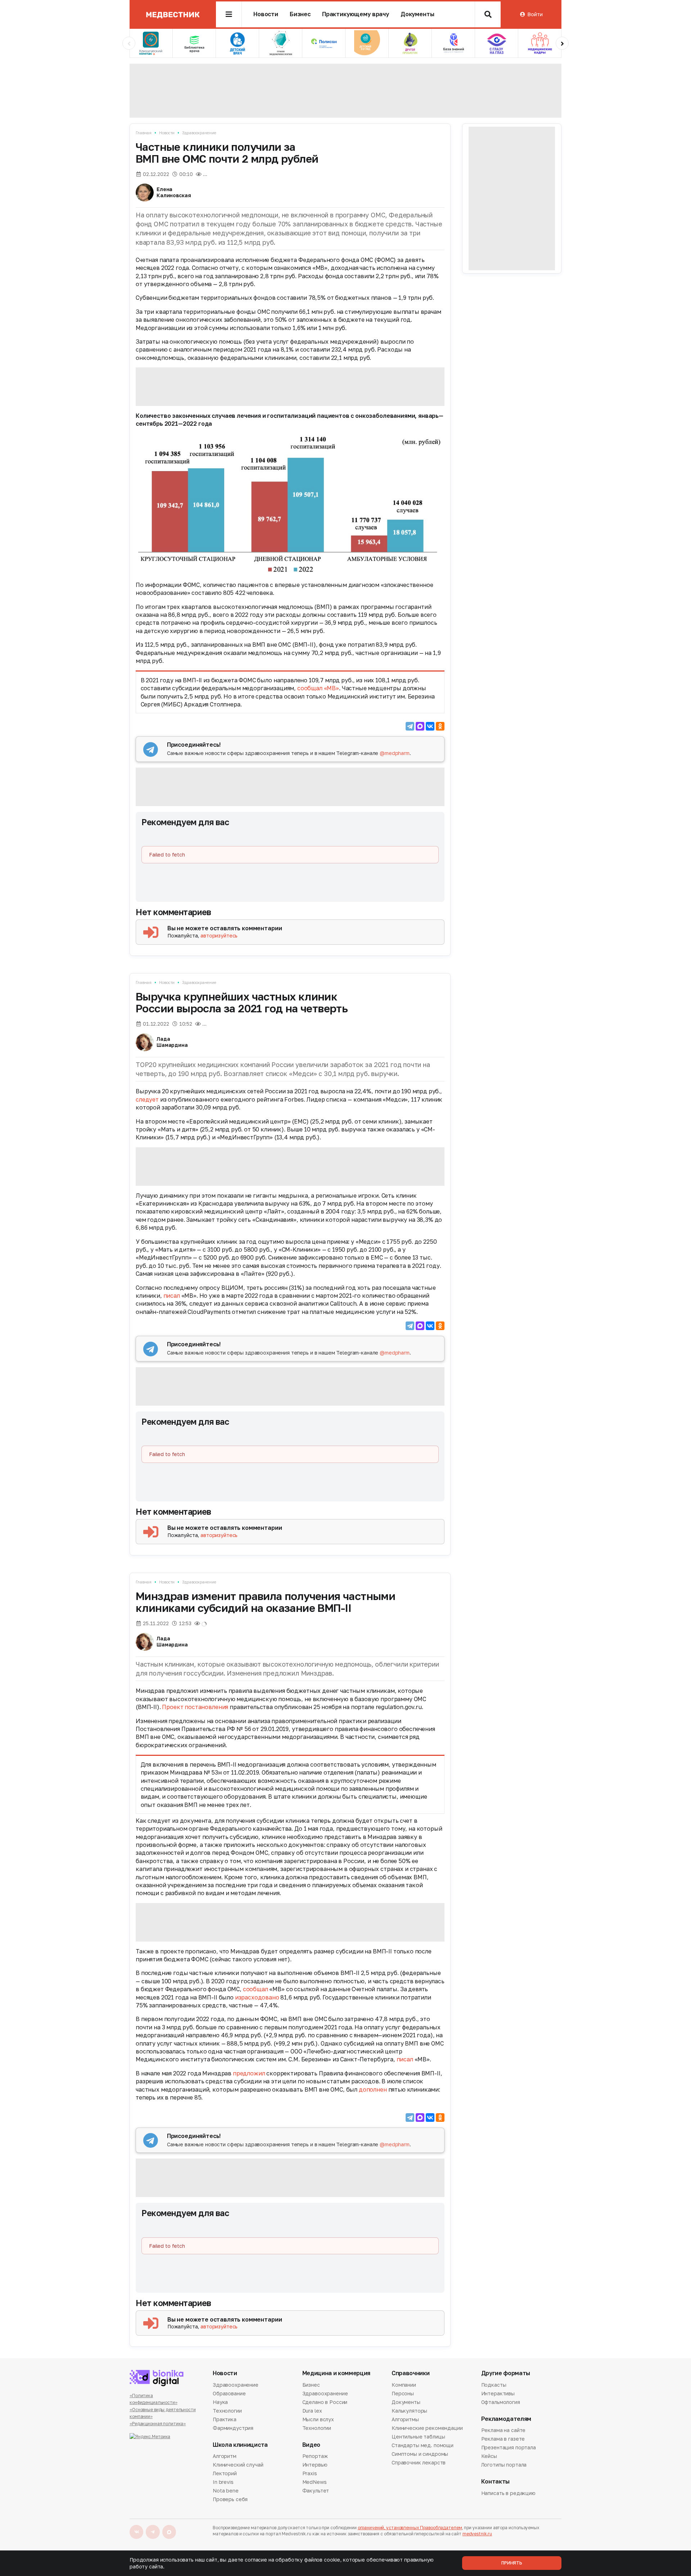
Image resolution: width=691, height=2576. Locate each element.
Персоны (403, 2393)
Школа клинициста (240, 2445)
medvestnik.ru (477, 2534)
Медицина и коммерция (337, 2373)
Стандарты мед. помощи (423, 2445)
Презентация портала (509, 2447)
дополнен (373, 2089)
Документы (417, 14)
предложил (249, 2073)
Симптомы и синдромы (420, 2454)
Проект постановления (195, 1707)
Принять (512, 2563)
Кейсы (489, 2456)
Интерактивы (498, 2393)
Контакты (495, 2482)
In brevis (223, 2482)
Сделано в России (325, 2402)
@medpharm (395, 753)
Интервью (315, 2465)
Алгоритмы (405, 2419)
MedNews (315, 2482)
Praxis (310, 2473)
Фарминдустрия (233, 2428)
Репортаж (315, 2457)
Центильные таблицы (418, 2437)
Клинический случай (238, 2465)
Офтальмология (501, 2402)
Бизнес (300, 14)
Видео (311, 2445)
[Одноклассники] (440, 726)
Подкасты (494, 2385)
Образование (229, 2393)
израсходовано (257, 1997)
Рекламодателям (506, 2419)
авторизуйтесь (219, 936)
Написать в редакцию (508, 2494)
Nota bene (226, 2491)
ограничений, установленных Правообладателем (410, 2528)
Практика (225, 2419)
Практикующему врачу (356, 14)
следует (147, 1099)
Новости (266, 14)
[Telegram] (410, 726)
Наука (220, 2402)
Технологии (227, 2411)
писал (172, 1296)
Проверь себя (230, 2499)
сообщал (256, 1989)
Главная (144, 133)
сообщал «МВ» (318, 688)
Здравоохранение (199, 133)
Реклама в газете (503, 2439)
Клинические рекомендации (427, 2428)
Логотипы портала (504, 2465)
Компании (404, 2385)
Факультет (316, 2491)
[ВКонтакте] (430, 726)
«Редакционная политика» (158, 2424)
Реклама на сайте (503, 2431)
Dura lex (312, 2411)
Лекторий (225, 2473)
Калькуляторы (409, 2411)
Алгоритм (225, 2457)
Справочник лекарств (419, 2462)
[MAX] (420, 726)
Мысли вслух (318, 2419)
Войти (535, 14)
